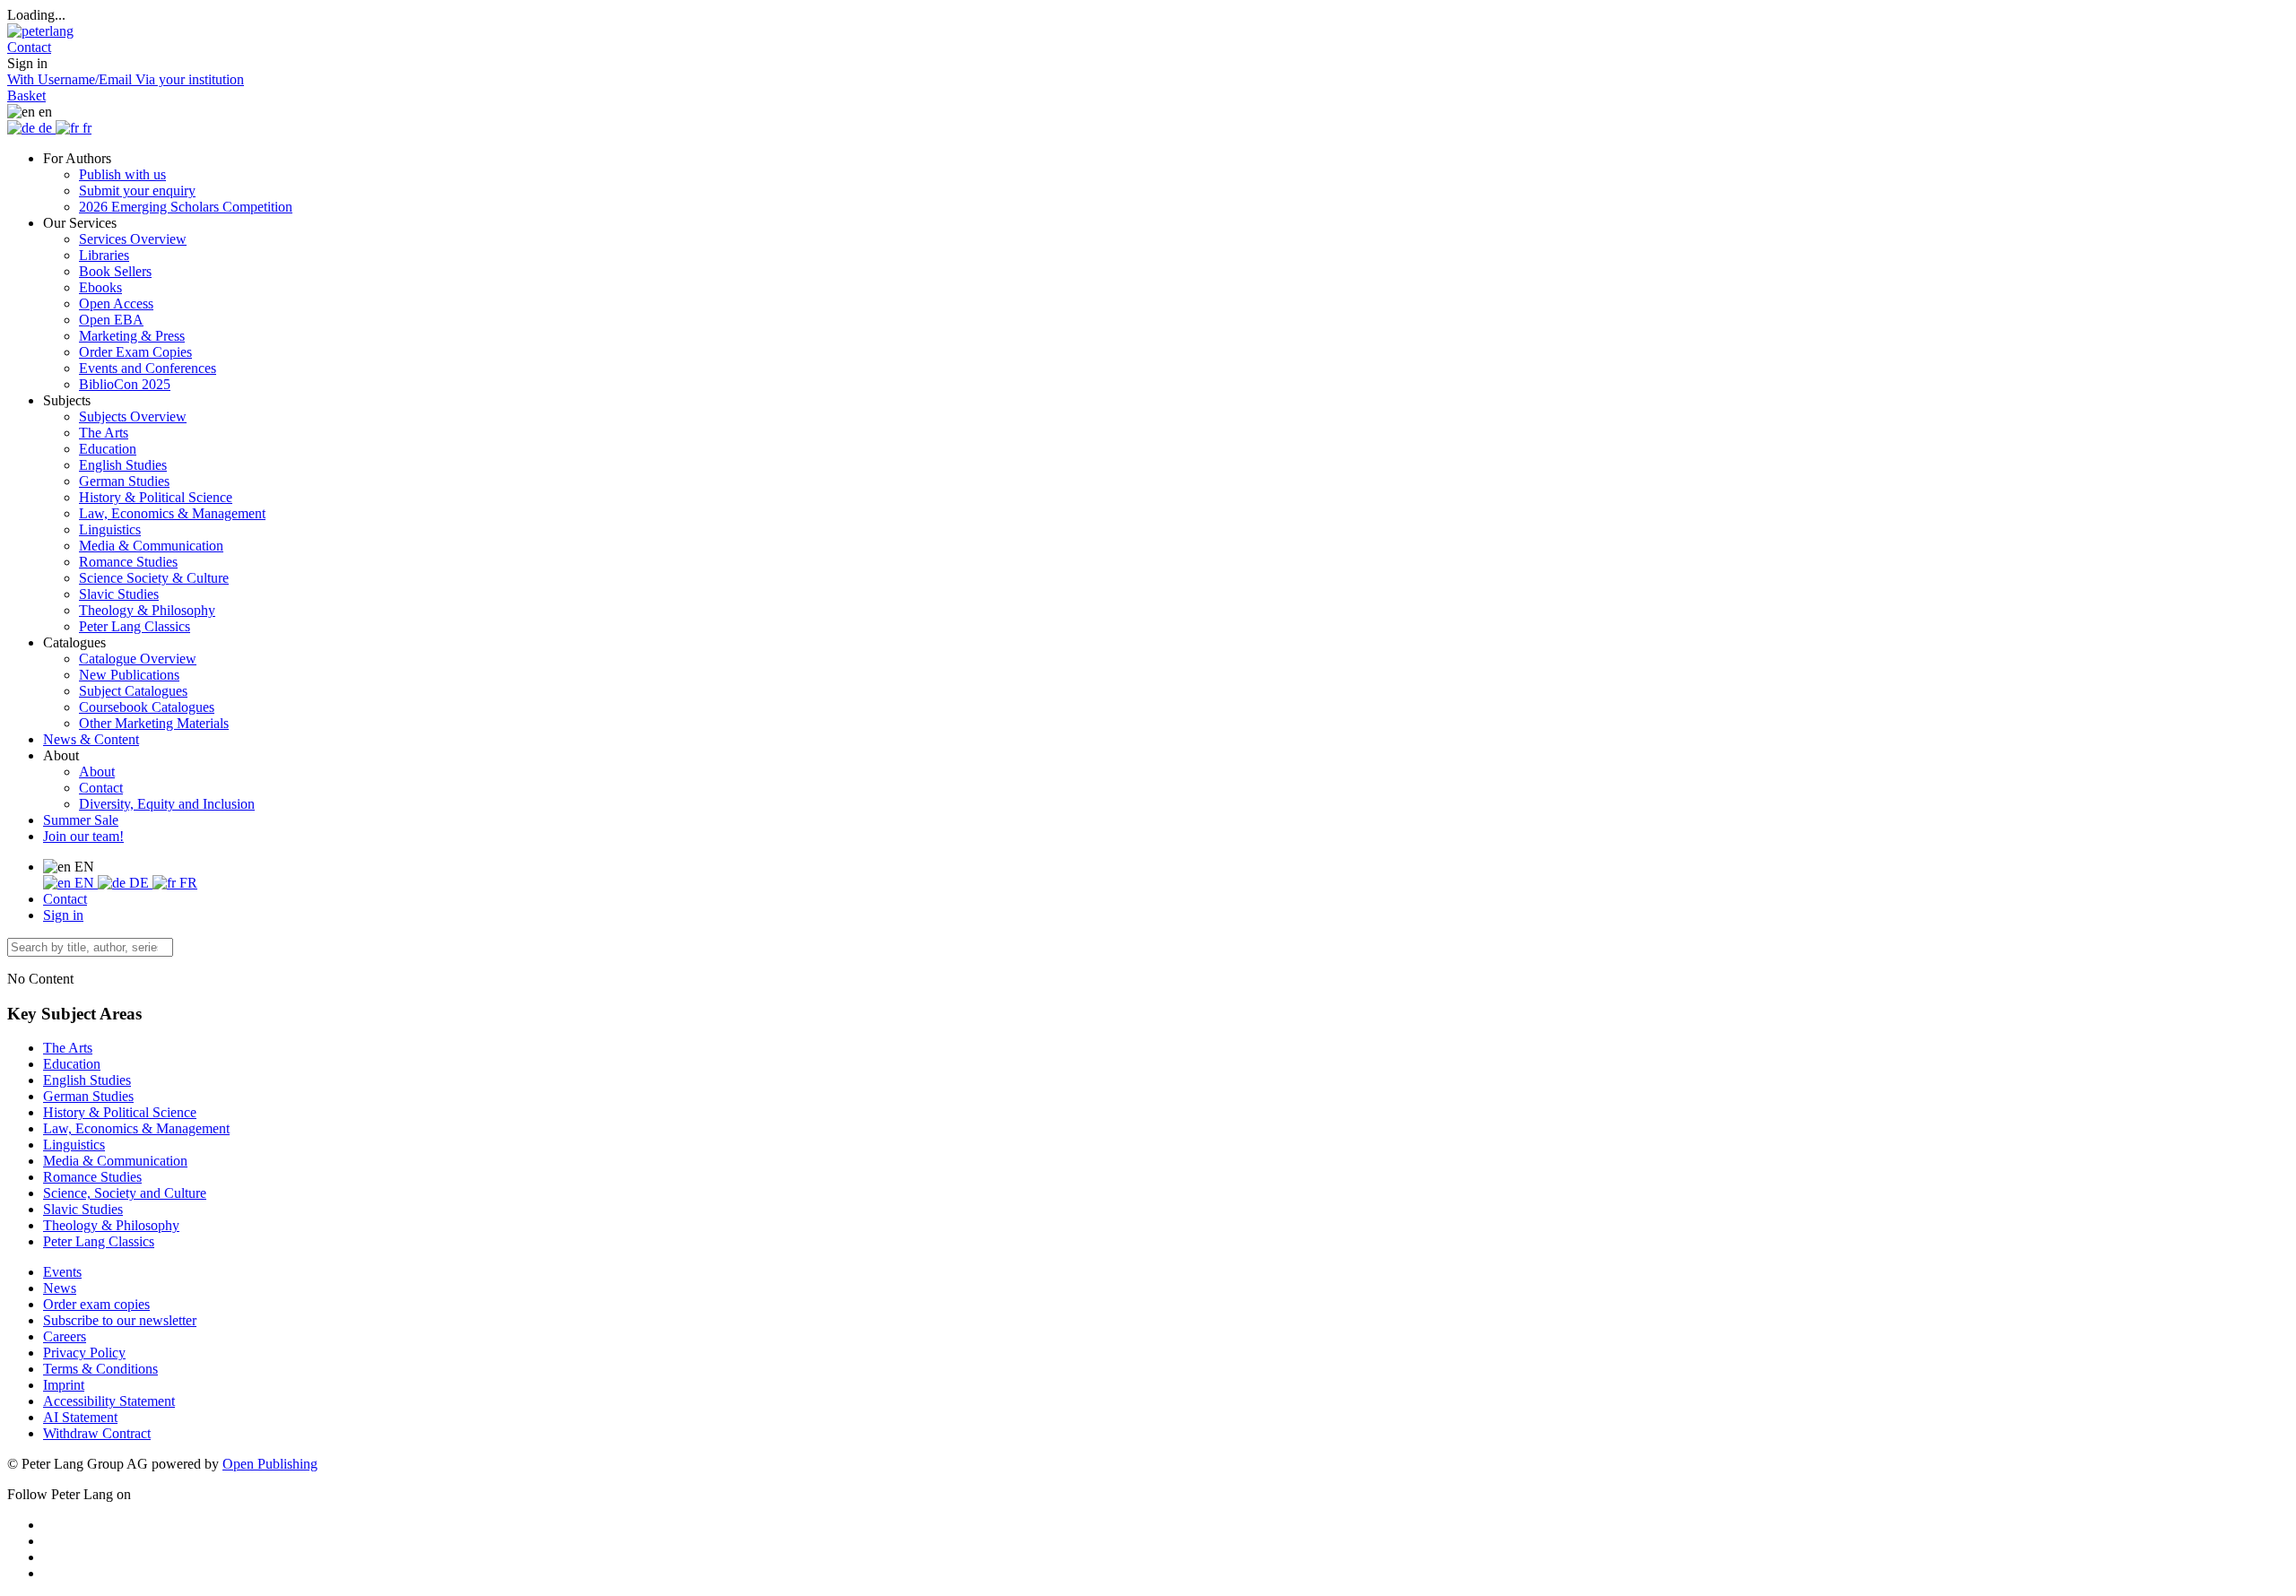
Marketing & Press (132, 336)
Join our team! (83, 836)
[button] (29, 47)
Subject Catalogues (133, 691)
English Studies (123, 465)
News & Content (91, 739)
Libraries (104, 255)
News (60, 1288)
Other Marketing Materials (154, 723)
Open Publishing (270, 1464)
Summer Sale (81, 820)
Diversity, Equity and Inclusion (167, 804)
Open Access (116, 304)
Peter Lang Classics (135, 626)
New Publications (129, 675)
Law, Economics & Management (172, 513)
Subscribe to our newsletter (120, 1320)
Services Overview (133, 239)
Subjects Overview (133, 416)
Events (62, 1272)
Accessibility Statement (109, 1401)
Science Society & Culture (154, 578)
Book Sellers (115, 271)
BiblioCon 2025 (125, 384)
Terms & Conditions (100, 1369)
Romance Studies (128, 562)
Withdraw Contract (97, 1433)
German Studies (124, 481)
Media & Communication (151, 546)
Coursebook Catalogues (147, 707)
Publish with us (122, 174)
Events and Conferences (148, 368)
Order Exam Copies (135, 352)
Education (108, 449)
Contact (101, 788)
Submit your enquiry (137, 191)
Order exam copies (96, 1304)
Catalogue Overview (138, 659)
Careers (65, 1336)
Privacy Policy (84, 1353)
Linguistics (110, 529)
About (97, 772)
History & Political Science (156, 497)
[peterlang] (40, 31)
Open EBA (111, 320)
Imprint (64, 1385)
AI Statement (80, 1417)
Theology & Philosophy (147, 610)
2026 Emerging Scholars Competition (186, 207)
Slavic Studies (119, 594)
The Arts (104, 433)
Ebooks (100, 287)
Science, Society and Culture (125, 1193)
